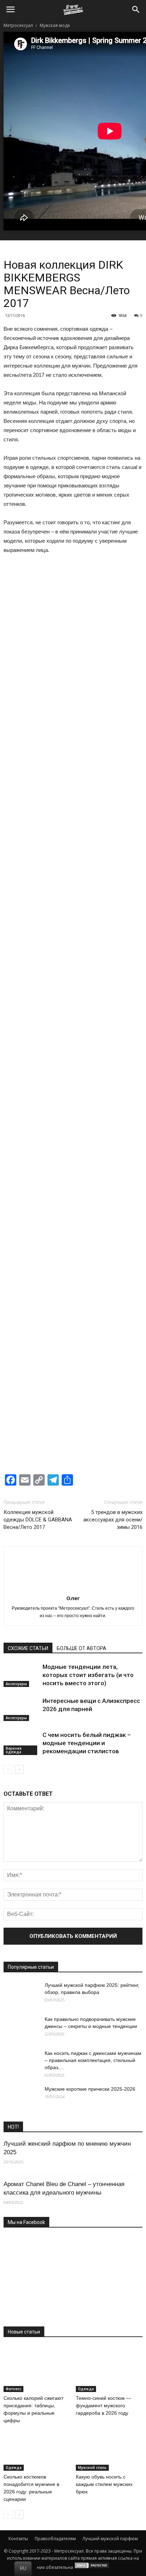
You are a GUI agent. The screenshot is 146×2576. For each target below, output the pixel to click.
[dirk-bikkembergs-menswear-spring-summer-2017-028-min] (38, 1278)
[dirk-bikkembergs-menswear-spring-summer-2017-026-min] (38, 1225)
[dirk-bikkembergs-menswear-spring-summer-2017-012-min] (108, 854)
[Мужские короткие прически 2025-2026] (21, 2098)
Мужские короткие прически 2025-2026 (90, 2089)
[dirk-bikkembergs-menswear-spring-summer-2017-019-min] (108, 1013)
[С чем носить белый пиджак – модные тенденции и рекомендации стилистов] (21, 1743)
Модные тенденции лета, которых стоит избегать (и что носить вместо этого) (88, 1675)
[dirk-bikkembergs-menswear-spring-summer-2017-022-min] (38, 1119)
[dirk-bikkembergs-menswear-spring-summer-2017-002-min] (108, 589)
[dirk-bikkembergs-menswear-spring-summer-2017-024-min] (38, 1172)
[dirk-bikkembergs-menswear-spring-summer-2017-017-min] (108, 960)
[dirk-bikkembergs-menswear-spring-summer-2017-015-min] (108, 907)
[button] (136, 10)
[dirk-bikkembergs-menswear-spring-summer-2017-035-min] (38, 1437)
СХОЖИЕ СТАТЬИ (28, 1648)
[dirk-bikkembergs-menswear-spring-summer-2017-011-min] (38, 854)
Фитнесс (13, 2389)
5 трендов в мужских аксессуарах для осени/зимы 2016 (113, 1520)
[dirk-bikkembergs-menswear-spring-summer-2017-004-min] (108, 642)
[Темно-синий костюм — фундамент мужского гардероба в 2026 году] (109, 2369)
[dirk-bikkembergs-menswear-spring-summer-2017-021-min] (108, 1066)
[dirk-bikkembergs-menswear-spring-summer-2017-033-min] (38, 1384)
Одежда (86, 2389)
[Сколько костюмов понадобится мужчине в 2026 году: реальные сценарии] (37, 2448)
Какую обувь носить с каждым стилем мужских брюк (104, 2484)
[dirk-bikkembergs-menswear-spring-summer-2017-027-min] (108, 1225)
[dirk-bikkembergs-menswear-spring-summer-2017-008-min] (108, 748)
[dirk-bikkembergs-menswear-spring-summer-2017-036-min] (108, 1437)
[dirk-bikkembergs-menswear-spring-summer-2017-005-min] (38, 695)
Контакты (18, 2539)
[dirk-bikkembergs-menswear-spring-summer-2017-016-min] (38, 960)
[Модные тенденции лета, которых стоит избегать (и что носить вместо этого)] (21, 1675)
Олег (73, 1598)
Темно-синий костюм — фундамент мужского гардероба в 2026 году (103, 2405)
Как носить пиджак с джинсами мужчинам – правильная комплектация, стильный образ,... (93, 2060)
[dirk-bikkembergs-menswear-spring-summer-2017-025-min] (108, 1172)
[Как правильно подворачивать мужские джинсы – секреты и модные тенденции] (21, 2028)
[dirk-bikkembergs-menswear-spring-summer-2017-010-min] (108, 801)
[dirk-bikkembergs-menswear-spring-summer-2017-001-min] (38, 589)
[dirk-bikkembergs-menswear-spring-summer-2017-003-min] (38, 642)
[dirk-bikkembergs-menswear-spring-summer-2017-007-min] (38, 748)
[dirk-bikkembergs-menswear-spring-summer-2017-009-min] (38, 801)
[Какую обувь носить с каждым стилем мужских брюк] (109, 2448)
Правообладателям (55, 2539)
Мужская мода (55, 25)
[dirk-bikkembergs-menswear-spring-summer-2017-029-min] (108, 1278)
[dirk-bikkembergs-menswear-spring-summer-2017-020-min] (38, 1066)
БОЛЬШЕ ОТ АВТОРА (82, 1648)
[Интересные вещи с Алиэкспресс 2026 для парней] (21, 1709)
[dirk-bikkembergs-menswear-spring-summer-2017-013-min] (38, 907)
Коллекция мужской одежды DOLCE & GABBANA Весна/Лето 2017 (38, 1520)
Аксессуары (16, 1684)
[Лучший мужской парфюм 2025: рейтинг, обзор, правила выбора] (21, 1994)
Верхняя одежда (14, 1750)
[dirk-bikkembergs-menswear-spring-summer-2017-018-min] (38, 1013)
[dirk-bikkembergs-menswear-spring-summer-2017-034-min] (108, 1384)
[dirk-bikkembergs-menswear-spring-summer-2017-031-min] (108, 1331)
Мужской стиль (92, 2468)
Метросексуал (18, 25)
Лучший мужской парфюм (110, 2539)
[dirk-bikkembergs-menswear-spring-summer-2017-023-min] (108, 1119)
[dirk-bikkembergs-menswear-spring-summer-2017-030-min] (38, 1331)
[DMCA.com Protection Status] (92, 2567)
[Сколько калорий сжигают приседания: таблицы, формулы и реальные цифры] (37, 2369)
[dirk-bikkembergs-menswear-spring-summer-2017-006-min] (108, 695)
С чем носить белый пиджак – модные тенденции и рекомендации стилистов (87, 1743)
